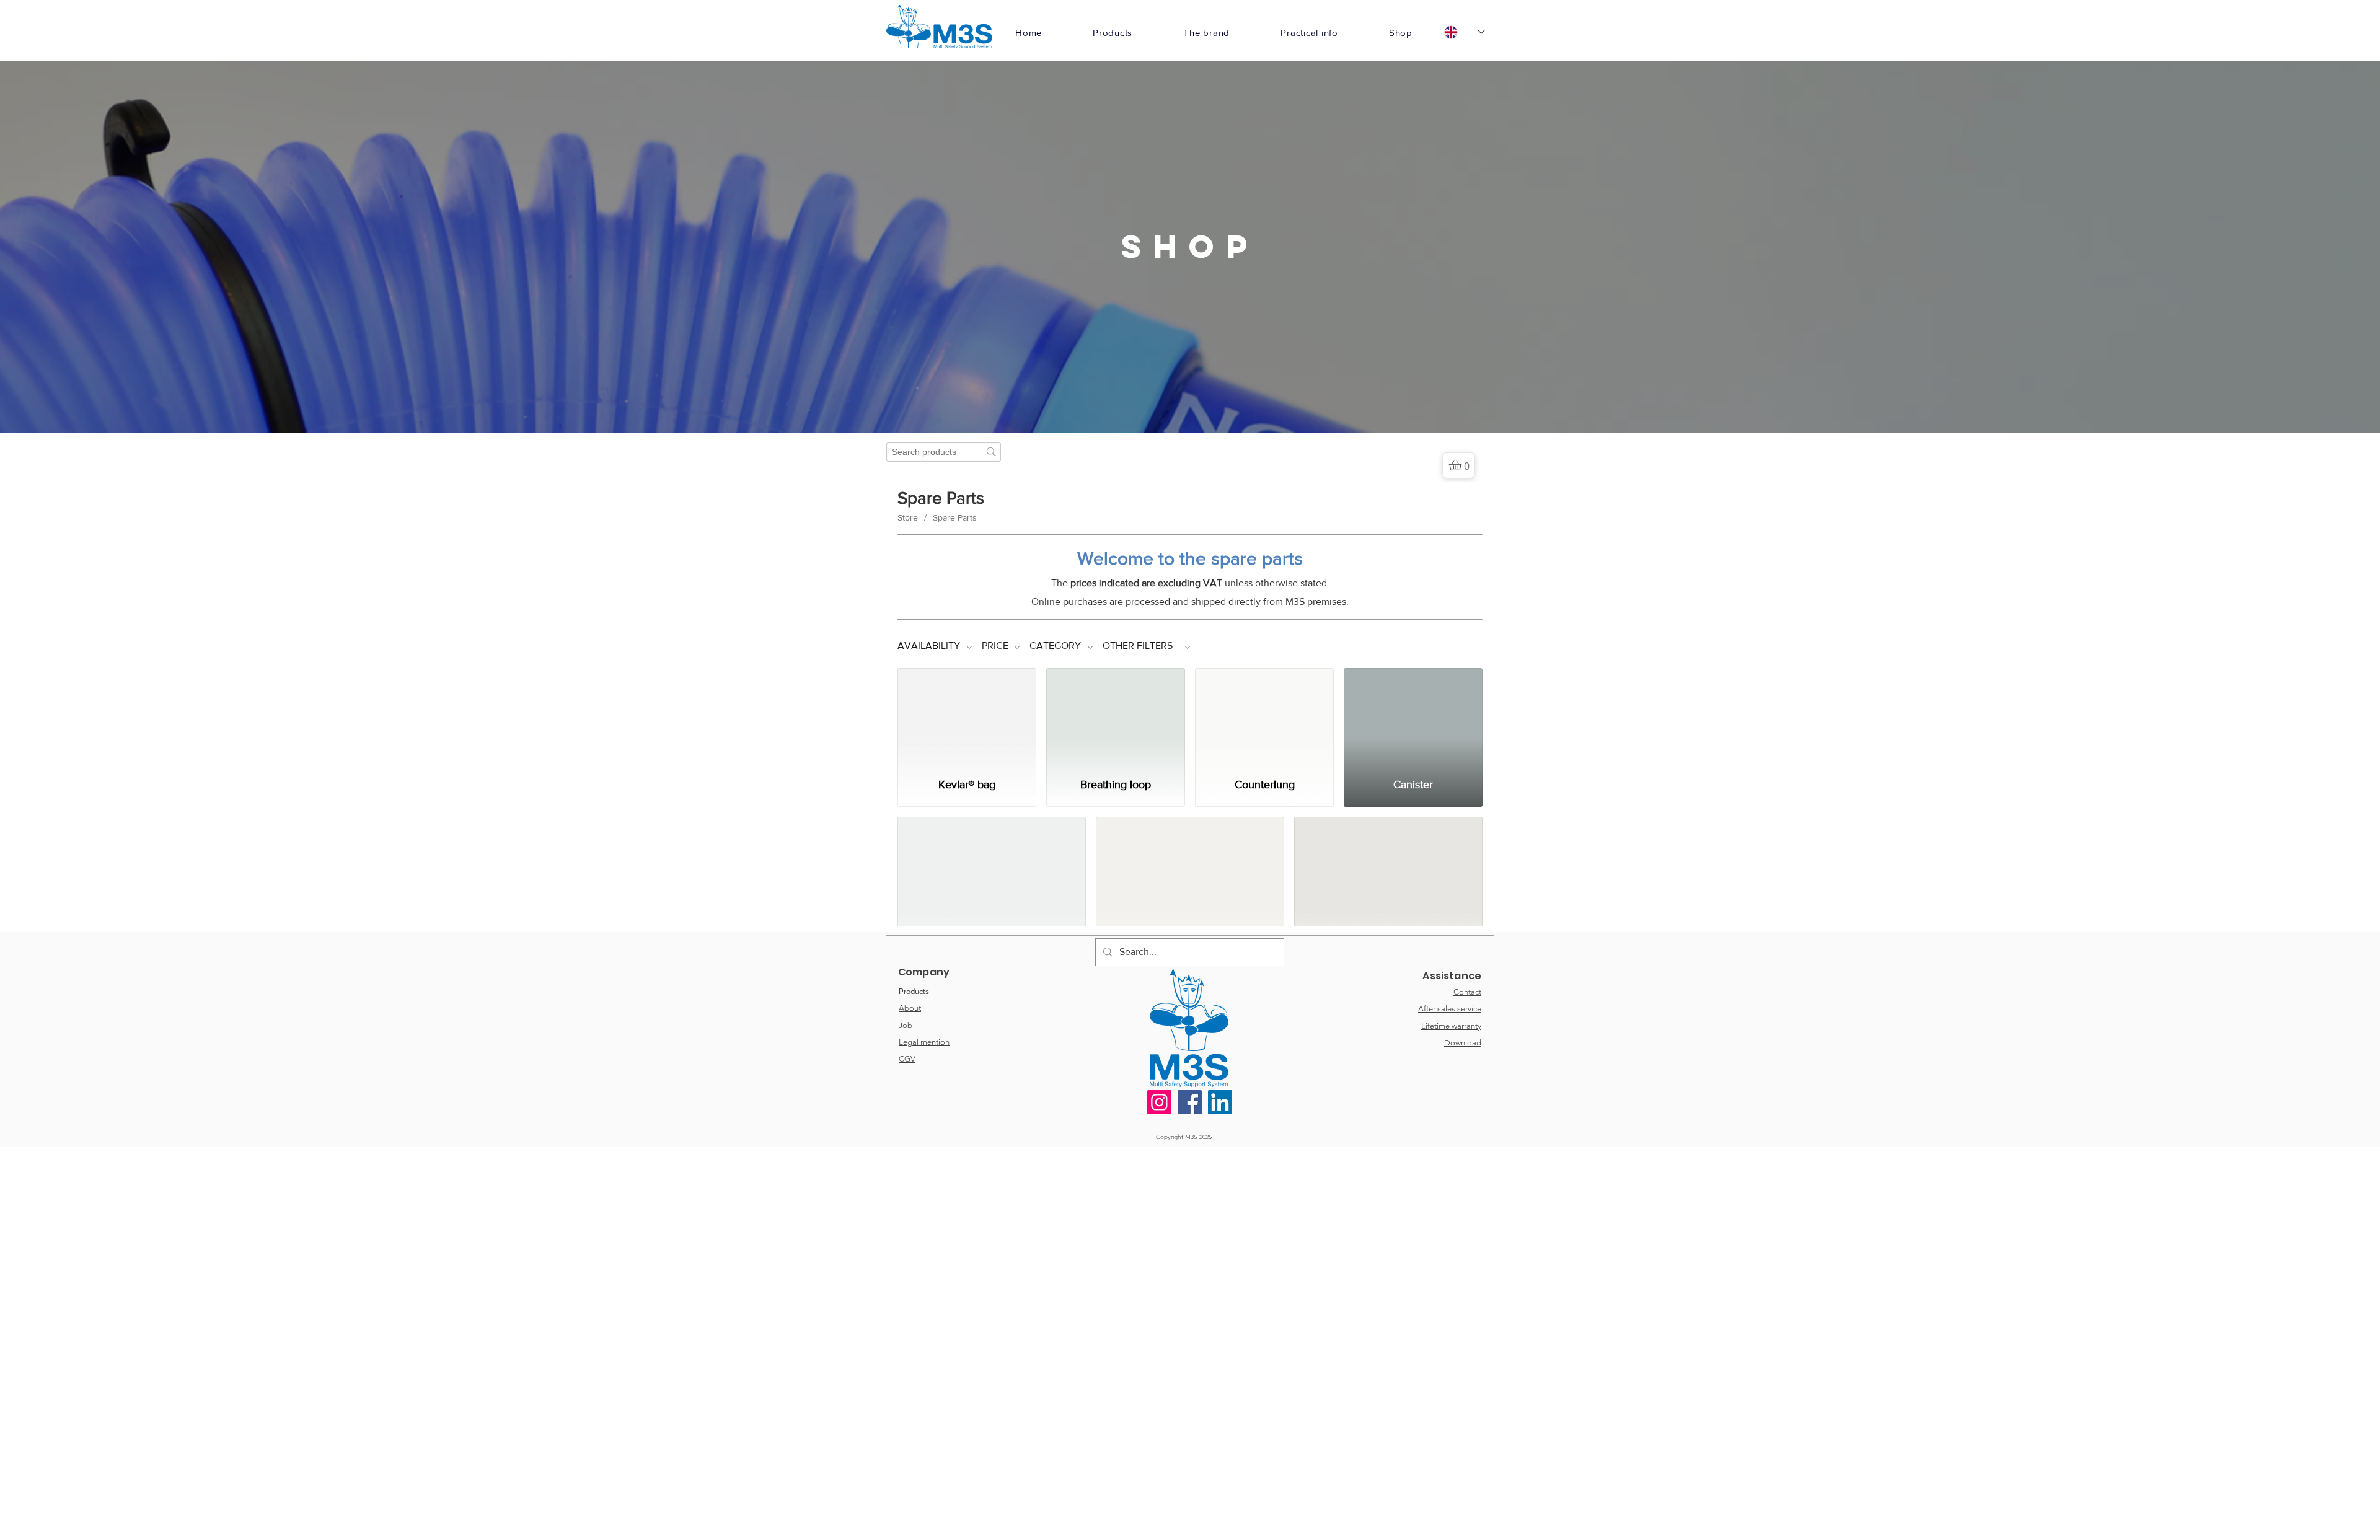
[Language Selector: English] (1465, 32)
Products (914, 1434)
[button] (1113, 33)
